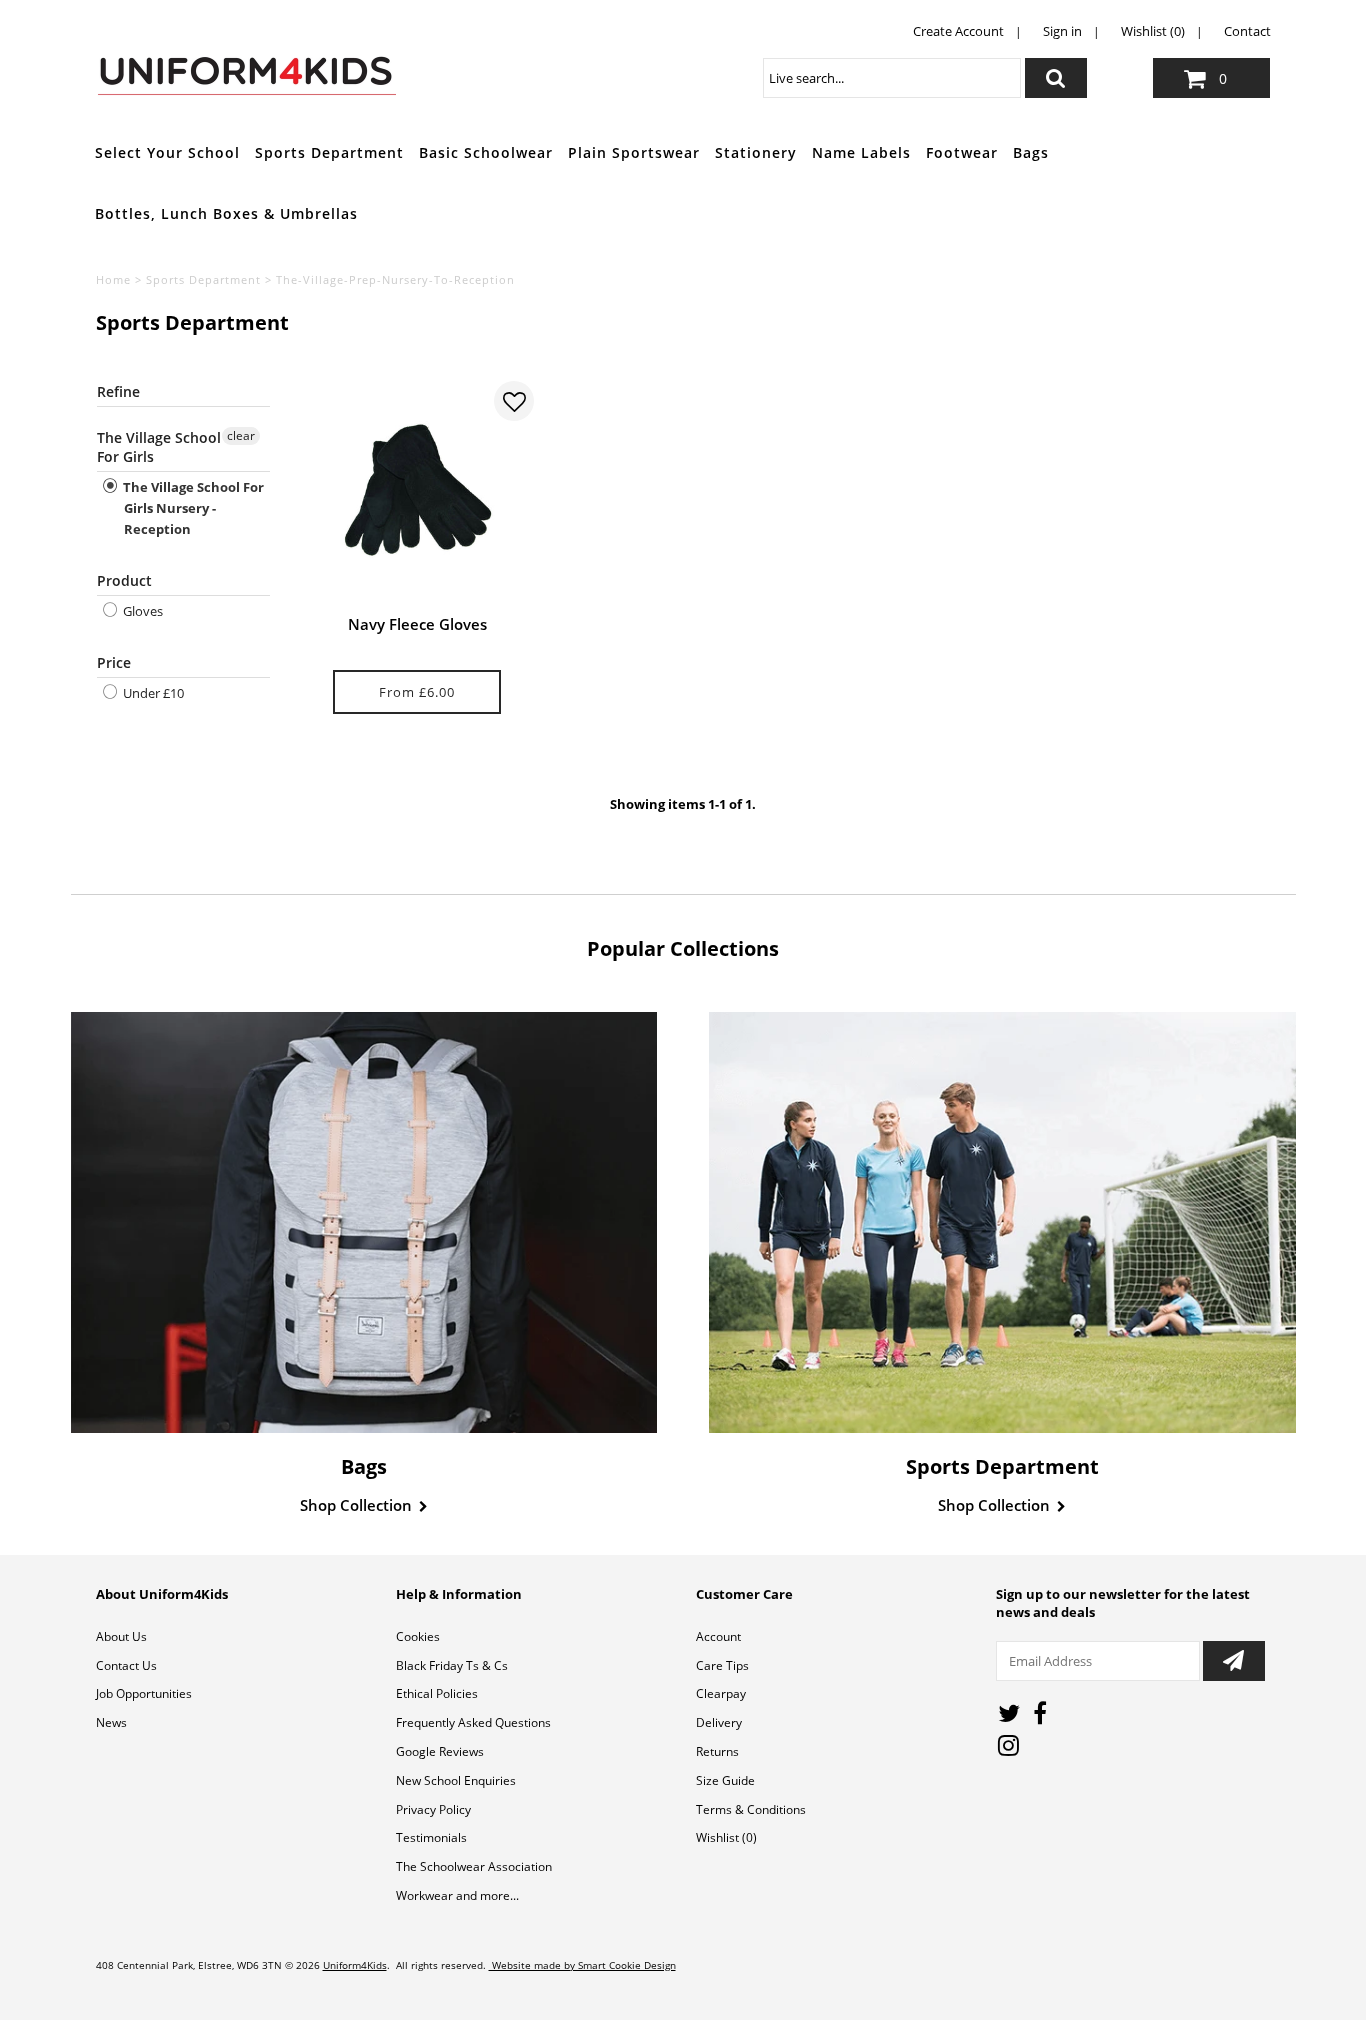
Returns (717, 1751)
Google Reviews (440, 1751)
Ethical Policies (437, 1693)
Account (718, 1636)
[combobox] (892, 78)
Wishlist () (726, 1837)
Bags (1031, 152)
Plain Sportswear (634, 152)
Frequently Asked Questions (473, 1722)
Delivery (719, 1722)
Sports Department (329, 152)
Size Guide (725, 1780)
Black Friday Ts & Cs (452, 1665)
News (111, 1722)
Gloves (141, 611)
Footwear (962, 152)
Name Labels (861, 152)
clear (241, 435)
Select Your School (167, 152)
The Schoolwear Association (474, 1866)
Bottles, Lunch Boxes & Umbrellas (226, 213)
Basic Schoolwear (486, 152)
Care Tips (722, 1665)
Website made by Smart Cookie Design (582, 1965)
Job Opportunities (144, 1693)
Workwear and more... (457, 1895)
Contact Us (126, 1665)
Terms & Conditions (751, 1809)
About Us (121, 1636)
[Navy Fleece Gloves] (417, 492)
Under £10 (152, 693)
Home (113, 279)
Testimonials (431, 1837)
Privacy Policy (433, 1809)
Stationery (756, 152)
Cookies (418, 1636)
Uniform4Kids (355, 1965)
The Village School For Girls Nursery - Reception (192, 508)
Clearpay (721, 1693)
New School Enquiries (456, 1780)
